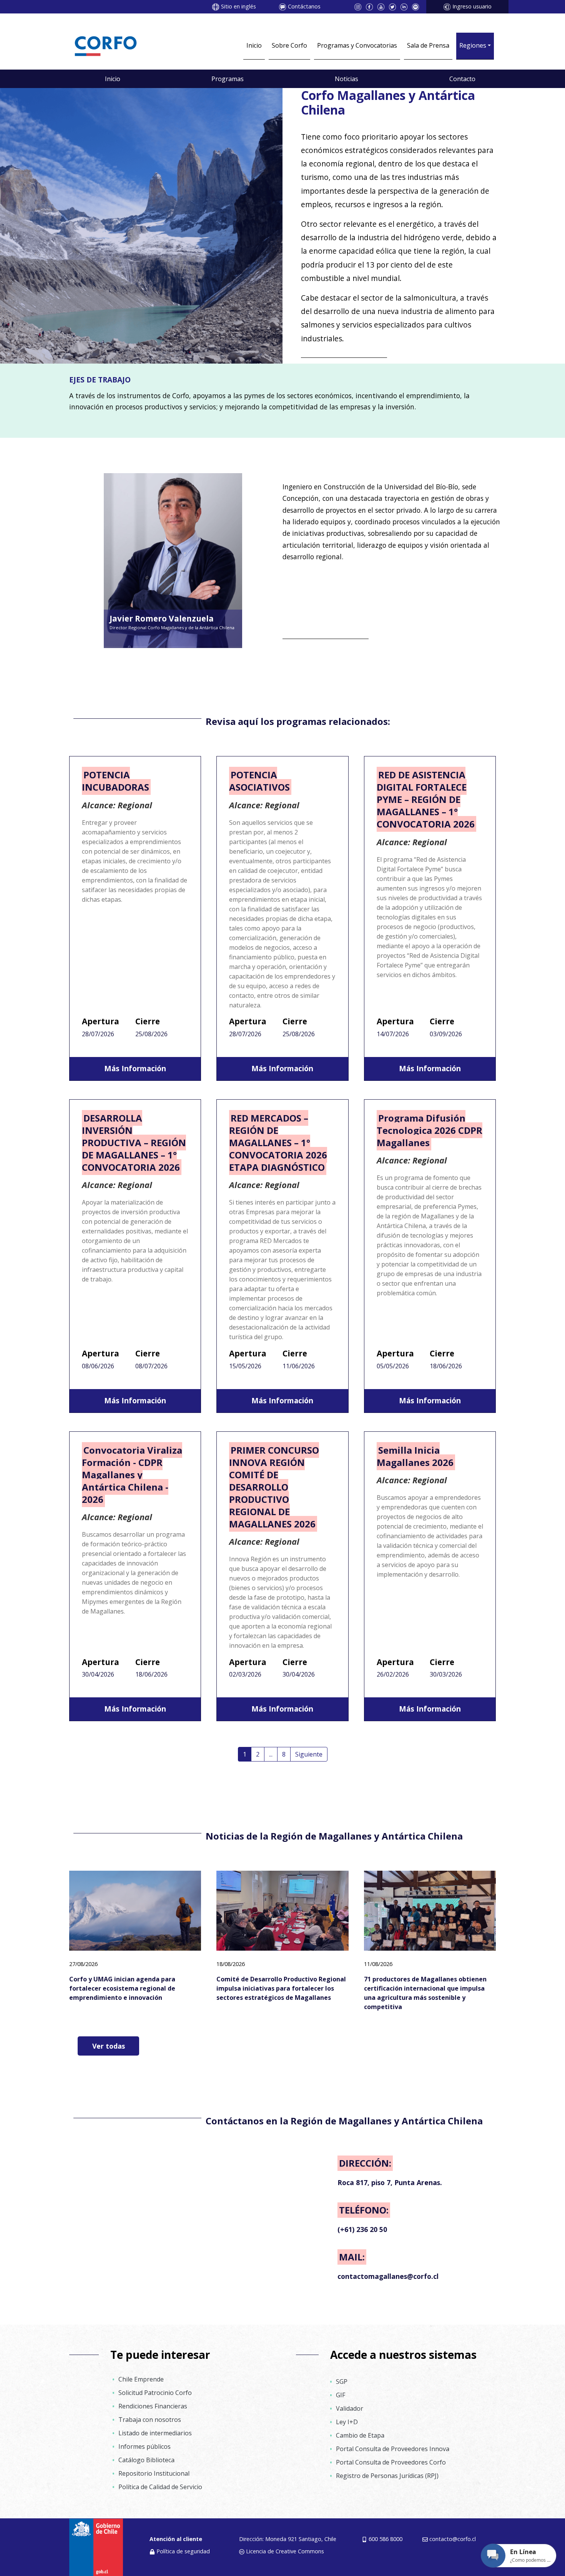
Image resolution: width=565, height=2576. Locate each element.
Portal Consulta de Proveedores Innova (393, 2449)
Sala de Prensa (428, 45)
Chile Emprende (141, 2379)
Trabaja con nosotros (150, 2420)
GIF (341, 2395)
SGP (342, 2382)
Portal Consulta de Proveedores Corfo (391, 2462)
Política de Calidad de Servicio (160, 2487)
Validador (350, 2408)
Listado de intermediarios (155, 2433)
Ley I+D (347, 2422)
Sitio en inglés (238, 6)
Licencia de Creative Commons (285, 2551)
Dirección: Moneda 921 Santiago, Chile (288, 2539)
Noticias (346, 79)
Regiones (473, 45)
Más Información (135, 1068)
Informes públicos (145, 2446)
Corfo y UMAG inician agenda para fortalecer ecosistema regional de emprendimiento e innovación (122, 1988)
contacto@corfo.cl (453, 2539)
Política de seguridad (183, 2551)
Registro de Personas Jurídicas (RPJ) (387, 2476)
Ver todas (109, 2046)
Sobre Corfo (289, 45)
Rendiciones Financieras (153, 2406)
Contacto (462, 79)
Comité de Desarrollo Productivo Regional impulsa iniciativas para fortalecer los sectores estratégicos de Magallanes (281, 1988)
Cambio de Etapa (360, 2435)
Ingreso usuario (472, 6)
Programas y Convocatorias (357, 45)
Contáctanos (304, 6)
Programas (228, 79)
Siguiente (309, 1754)
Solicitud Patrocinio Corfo (155, 2393)
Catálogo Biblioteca (146, 2460)
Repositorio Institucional (154, 2473)
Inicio (254, 45)
